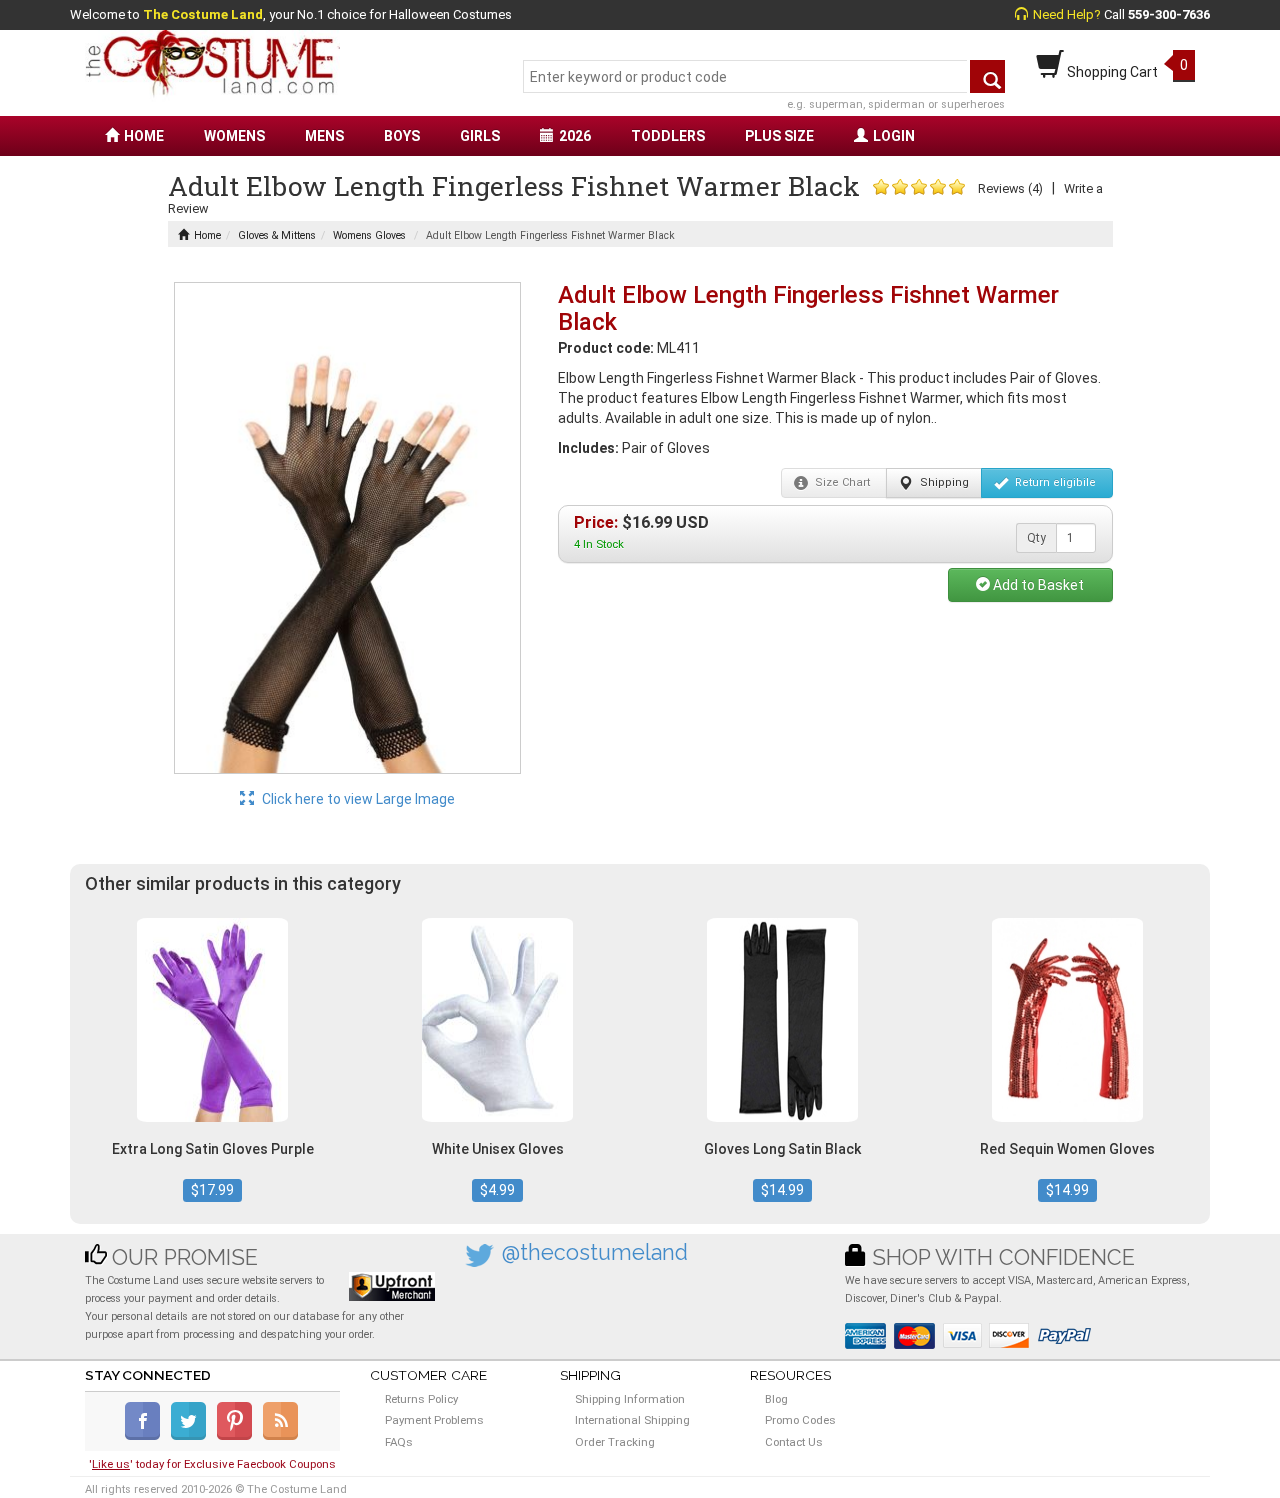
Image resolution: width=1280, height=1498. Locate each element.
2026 (575, 136)
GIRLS (480, 136)
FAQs (399, 1442)
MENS (324, 136)
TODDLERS (668, 136)
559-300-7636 (1169, 14)
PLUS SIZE (779, 136)
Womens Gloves (369, 235)
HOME (144, 136)
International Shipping (632, 1420)
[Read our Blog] (282, 1436)
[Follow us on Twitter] (192, 1436)
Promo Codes (800, 1420)
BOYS (402, 136)
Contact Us (794, 1442)
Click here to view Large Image (357, 799)
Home (207, 235)
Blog (776, 1399)
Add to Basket (1037, 585)
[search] (987, 76)
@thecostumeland (595, 1252)
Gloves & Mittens (277, 235)
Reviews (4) (1010, 188)
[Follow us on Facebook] (146, 1436)
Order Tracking (615, 1442)
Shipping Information (630, 1399)
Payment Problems (434, 1420)
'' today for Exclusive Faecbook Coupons (212, 1464)
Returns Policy (421, 1399)
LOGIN (894, 136)
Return (1054, 482)
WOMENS (234, 136)
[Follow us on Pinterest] (238, 1436)
